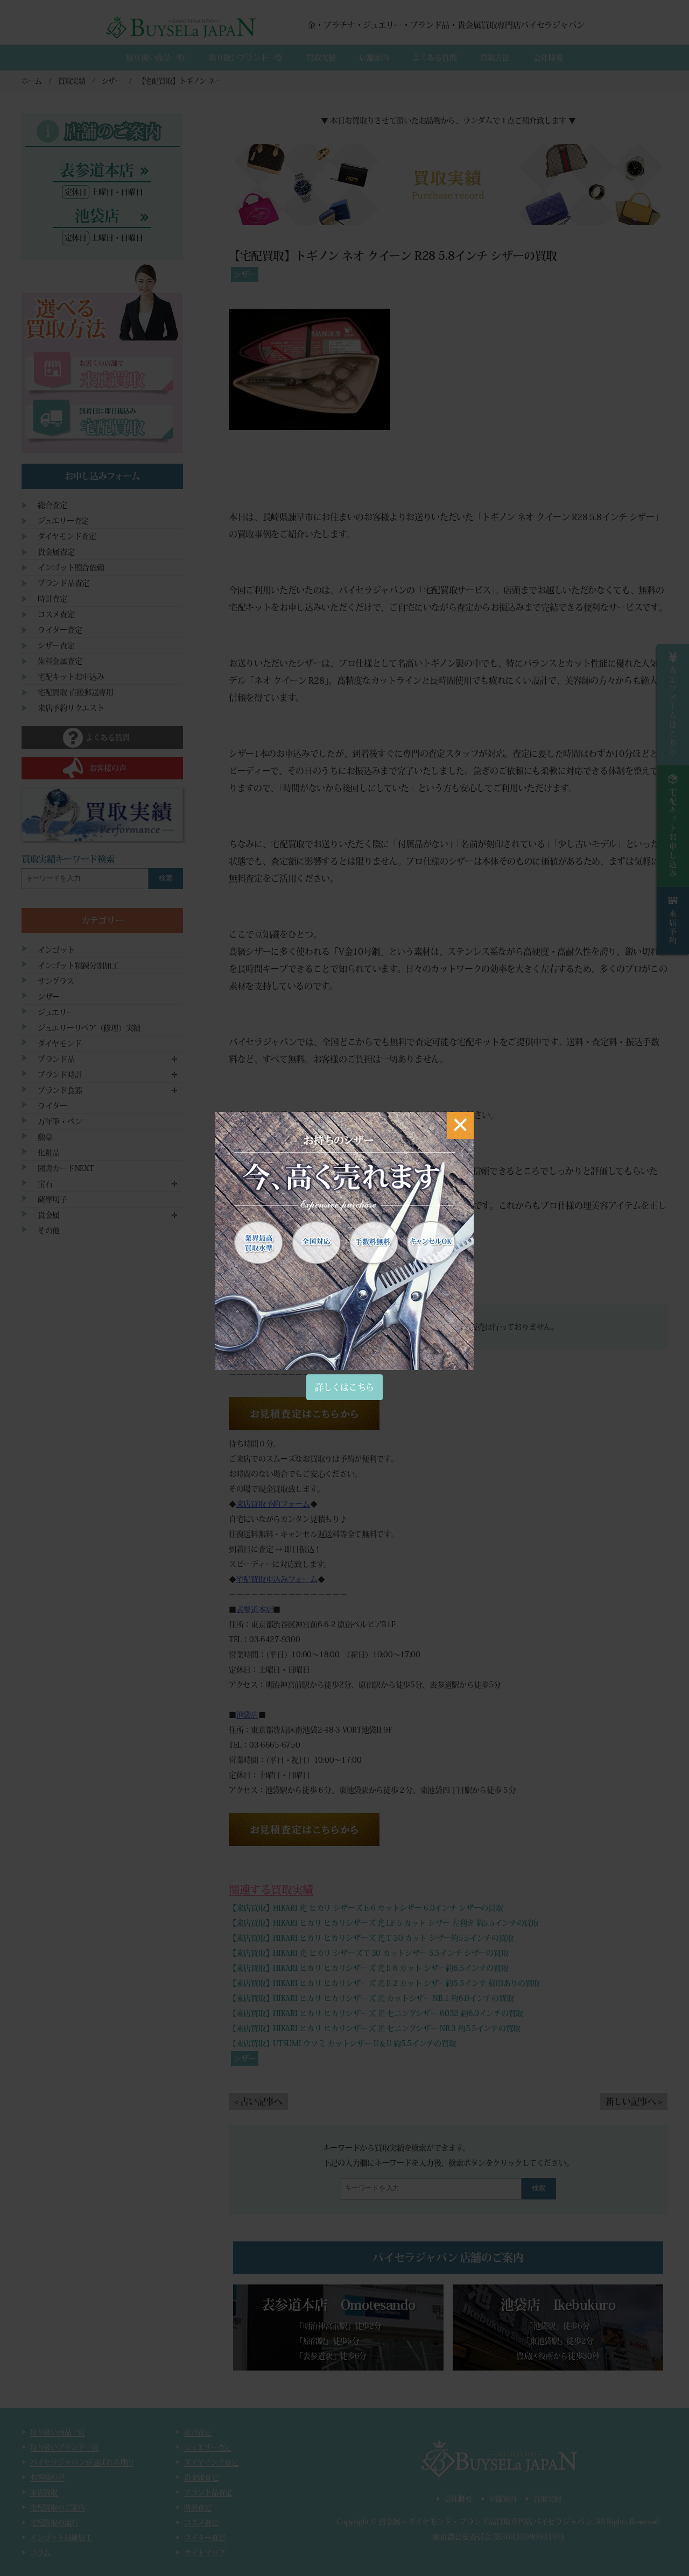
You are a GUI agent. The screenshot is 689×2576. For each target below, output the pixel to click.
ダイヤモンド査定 (67, 536)
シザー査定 (56, 645)
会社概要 (548, 58)
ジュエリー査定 (63, 521)
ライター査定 (60, 630)
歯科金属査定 (60, 661)
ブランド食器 (60, 1090)
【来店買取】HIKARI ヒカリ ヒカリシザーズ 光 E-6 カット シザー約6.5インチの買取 (369, 1968)
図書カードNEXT (66, 1168)
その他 (49, 1231)
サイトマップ (205, 2553)
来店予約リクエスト (71, 708)
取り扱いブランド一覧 (246, 58)
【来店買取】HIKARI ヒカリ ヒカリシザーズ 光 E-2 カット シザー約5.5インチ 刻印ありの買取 (384, 1983)
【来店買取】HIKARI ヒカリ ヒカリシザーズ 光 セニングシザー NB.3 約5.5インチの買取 (375, 2028)
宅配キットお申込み (71, 677)
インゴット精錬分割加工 (78, 966)
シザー (245, 274)
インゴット (56, 950)
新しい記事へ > (634, 2102)
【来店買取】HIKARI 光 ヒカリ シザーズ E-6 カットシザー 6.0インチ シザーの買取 (366, 1908)
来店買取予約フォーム (273, 1504)
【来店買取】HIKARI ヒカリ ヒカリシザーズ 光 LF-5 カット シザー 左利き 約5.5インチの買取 (384, 1923)
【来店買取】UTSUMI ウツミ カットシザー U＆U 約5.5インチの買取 (342, 2043)
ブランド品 (56, 1059)
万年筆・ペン (60, 1122)
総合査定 (52, 505)
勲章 (45, 1137)
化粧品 (49, 1153)
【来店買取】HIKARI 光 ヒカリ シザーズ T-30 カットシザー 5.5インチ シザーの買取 (368, 1953)
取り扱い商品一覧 (156, 58)
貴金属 (49, 1215)
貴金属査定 (56, 552)
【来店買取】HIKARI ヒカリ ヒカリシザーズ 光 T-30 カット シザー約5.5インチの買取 (371, 1938)
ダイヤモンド (59, 1044)
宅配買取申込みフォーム (277, 1579)
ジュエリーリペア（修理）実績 (89, 1028)
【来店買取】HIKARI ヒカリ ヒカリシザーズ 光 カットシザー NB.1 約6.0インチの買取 (371, 1998)
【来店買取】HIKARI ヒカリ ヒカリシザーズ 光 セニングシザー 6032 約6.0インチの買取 (376, 2013)
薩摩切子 (52, 1200)
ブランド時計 (60, 1075)
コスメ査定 (56, 614)
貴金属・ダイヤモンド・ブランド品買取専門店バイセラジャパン (486, 2522)
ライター (52, 1106)
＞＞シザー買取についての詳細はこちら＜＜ (313, 1279)
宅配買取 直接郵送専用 (76, 692)
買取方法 (495, 58)
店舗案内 (374, 58)
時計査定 (52, 599)
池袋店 (247, 1715)
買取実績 (321, 58)
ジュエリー (56, 1012)
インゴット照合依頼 (71, 567)
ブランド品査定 (64, 583)
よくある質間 (434, 58)
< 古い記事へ (258, 2102)
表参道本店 (255, 1609)
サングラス (56, 981)
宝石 (45, 1184)
